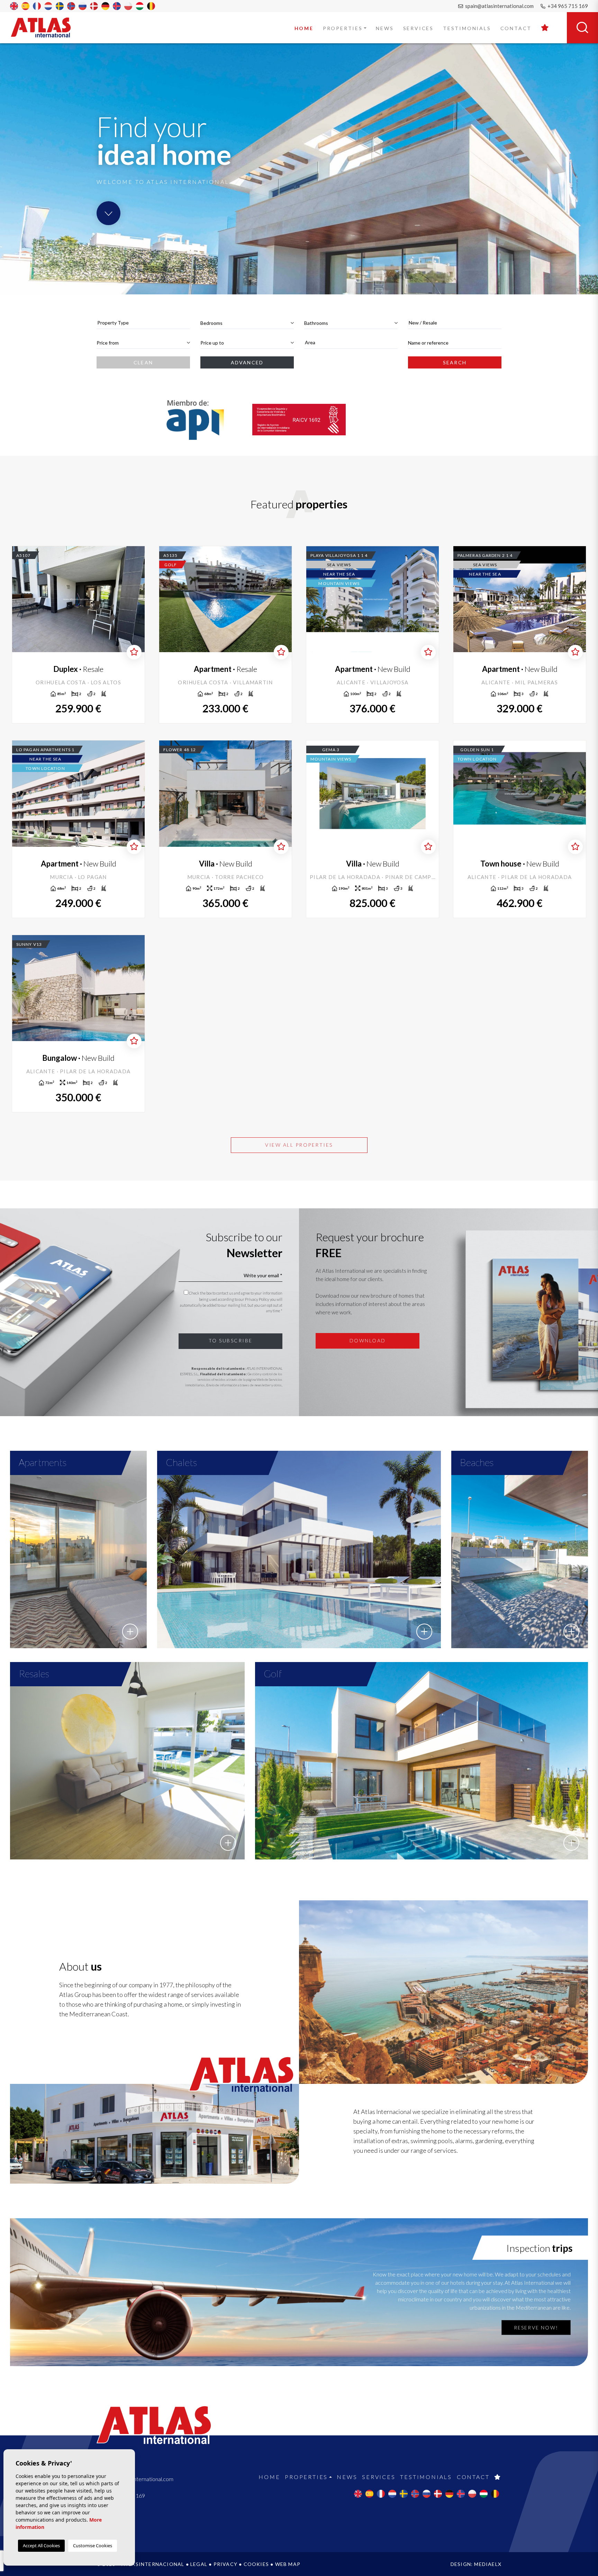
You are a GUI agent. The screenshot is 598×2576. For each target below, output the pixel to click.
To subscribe (231, 1340)
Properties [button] (343, 28)
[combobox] (143, 323)
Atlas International (45, 27)
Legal (199, 2564)
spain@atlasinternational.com (499, 6)
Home (304, 28)
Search (455, 362)
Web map (288, 2564)
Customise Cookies (93, 2546)
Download (368, 1340)
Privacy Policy (257, 1299)
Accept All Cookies (41, 2546)
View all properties (299, 1145)
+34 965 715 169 (567, 6)
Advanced (247, 362)
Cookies (256, 2564)
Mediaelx (488, 2564)
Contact (516, 28)
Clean (143, 362)
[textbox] (143, 323)
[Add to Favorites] (134, 652)
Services (418, 28)
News (385, 28)
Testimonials (467, 28)
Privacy (225, 2564)
